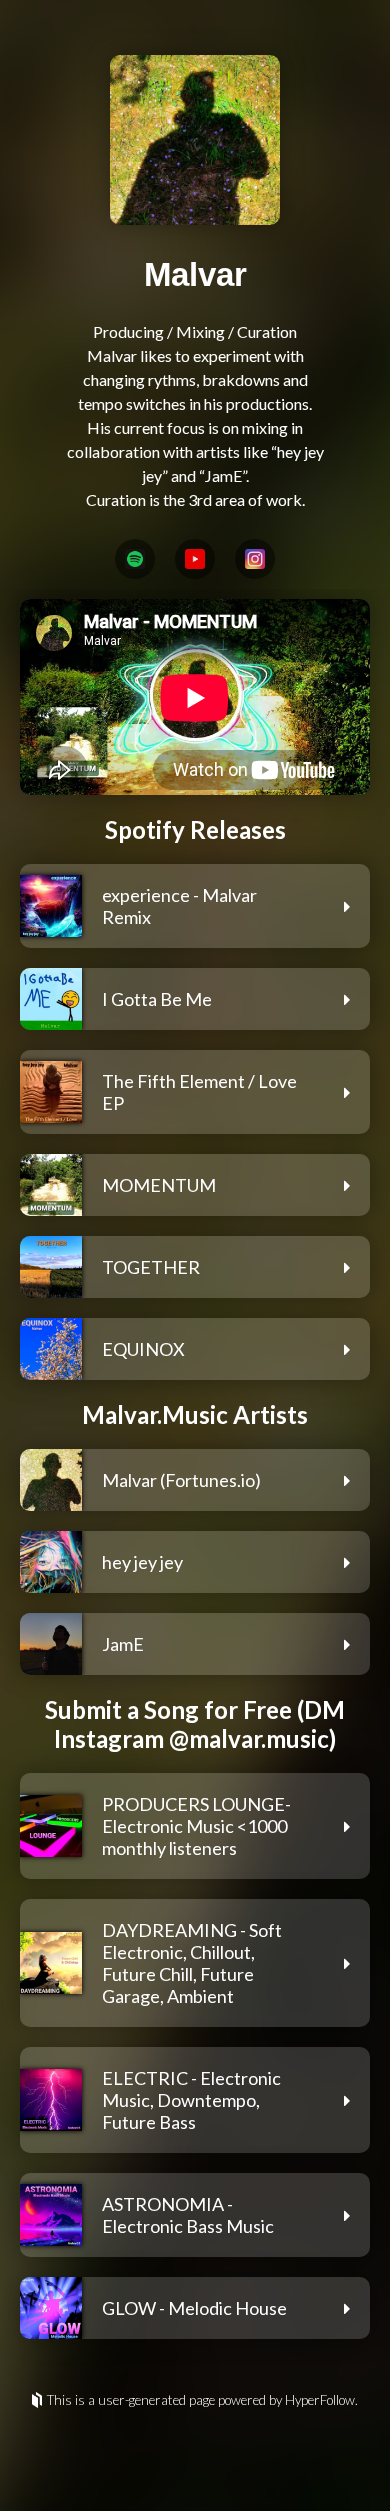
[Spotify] (135, 559)
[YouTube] (195, 559)
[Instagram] (255, 559)
